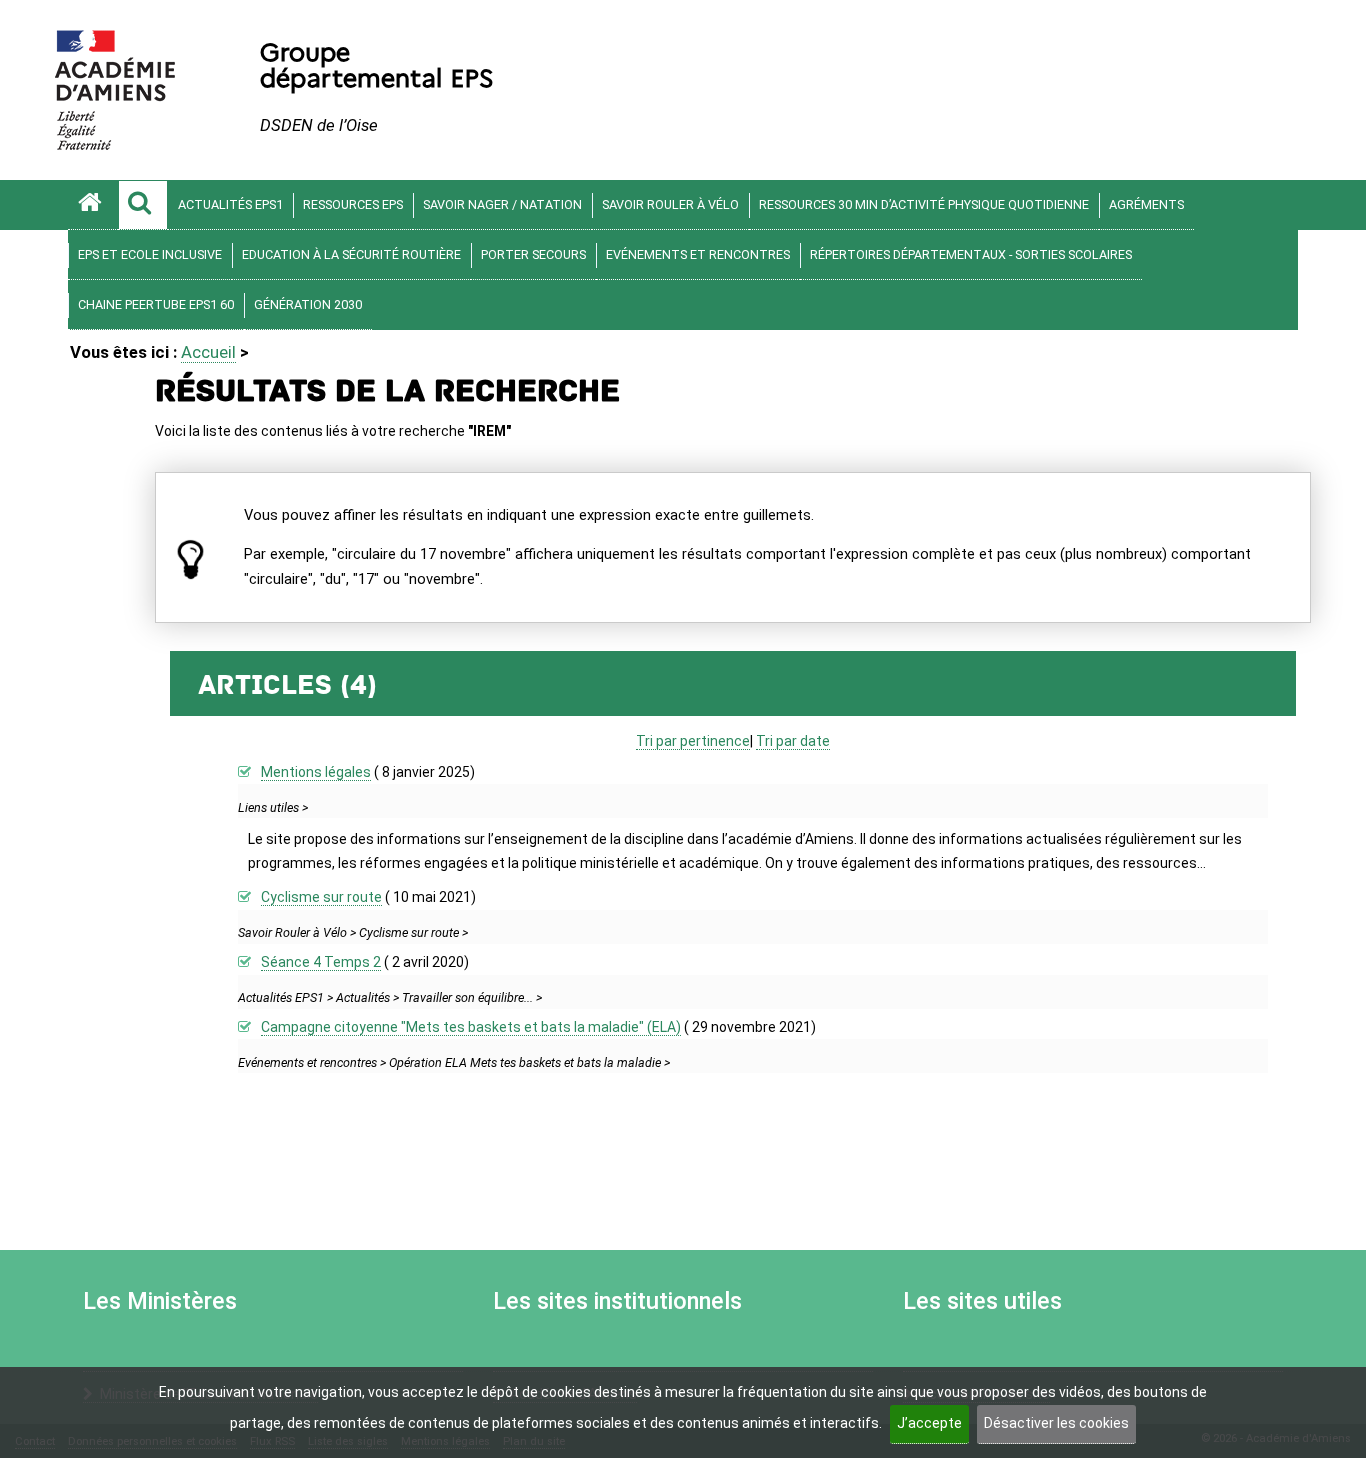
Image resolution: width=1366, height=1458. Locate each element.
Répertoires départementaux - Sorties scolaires (971, 254)
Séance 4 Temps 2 (321, 962)
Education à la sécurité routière (351, 254)
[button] (143, 205)
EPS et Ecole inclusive (150, 254)
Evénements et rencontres (698, 254)
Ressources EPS (353, 204)
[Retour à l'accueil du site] (93, 205)
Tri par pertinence (693, 741)
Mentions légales (316, 772)
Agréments (1146, 204)
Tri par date (793, 741)
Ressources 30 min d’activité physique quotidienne (924, 204)
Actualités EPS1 (230, 204)
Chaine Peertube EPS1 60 (156, 304)
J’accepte (929, 1423)
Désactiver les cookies (1056, 1423)
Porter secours (533, 254)
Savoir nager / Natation (502, 204)
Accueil (208, 352)
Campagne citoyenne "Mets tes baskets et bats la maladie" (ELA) (471, 1027)
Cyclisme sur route (321, 897)
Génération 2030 (308, 304)
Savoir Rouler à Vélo (670, 204)
